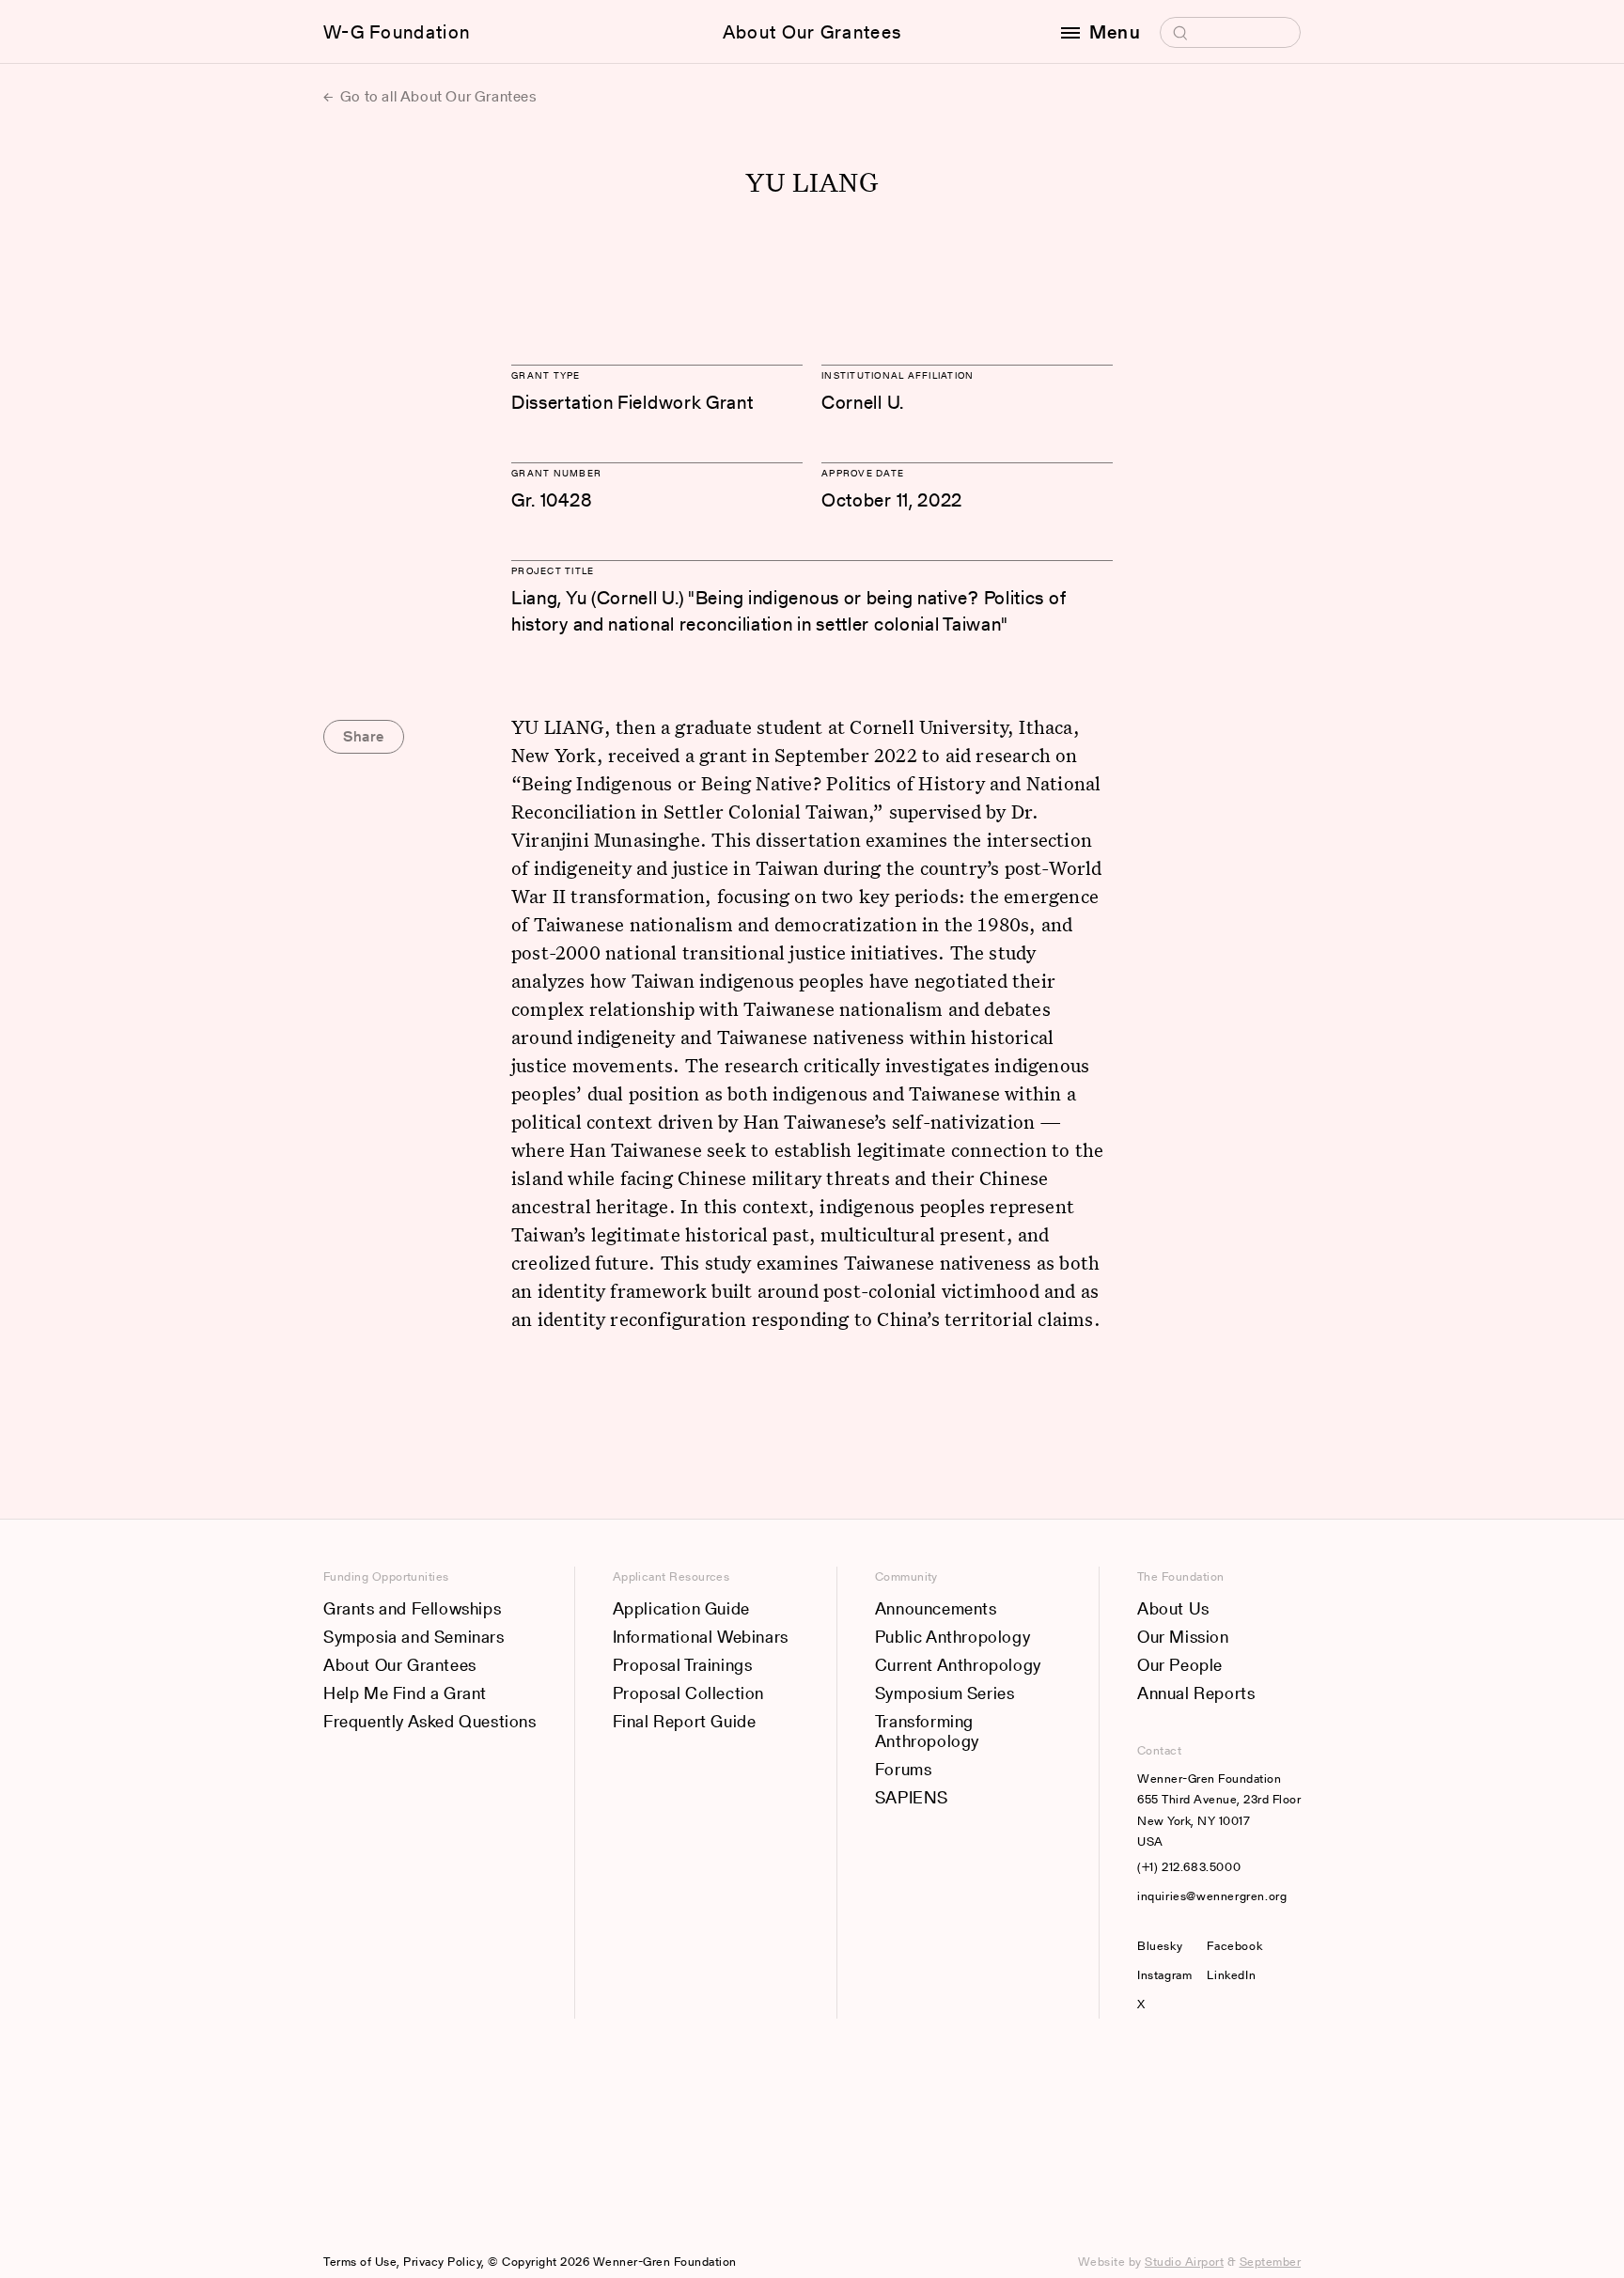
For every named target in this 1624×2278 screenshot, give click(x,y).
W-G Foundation (397, 32)
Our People (1180, 1665)
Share (364, 736)
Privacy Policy (442, 2262)
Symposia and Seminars (414, 1637)
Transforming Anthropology (927, 1732)
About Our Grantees (812, 32)
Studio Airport (1184, 2262)
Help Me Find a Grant (405, 1693)
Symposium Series (945, 1693)
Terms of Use (360, 2262)
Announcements (936, 1608)
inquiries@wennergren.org (1212, 1896)
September (1271, 2262)
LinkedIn (1231, 1975)
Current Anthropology (958, 1665)
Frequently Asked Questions (430, 1721)
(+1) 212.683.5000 (1189, 1867)
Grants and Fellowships (412, 1608)
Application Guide (681, 1608)
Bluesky (1164, 1946)
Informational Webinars (701, 1637)
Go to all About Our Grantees (437, 96)
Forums (904, 1769)
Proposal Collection (688, 1693)
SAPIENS (912, 1797)
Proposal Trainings (683, 1665)
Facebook (1234, 1946)
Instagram (1164, 1975)
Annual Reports (1196, 1693)
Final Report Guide (685, 1721)
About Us (1173, 1608)
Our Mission (1183, 1637)
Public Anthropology (953, 1637)
